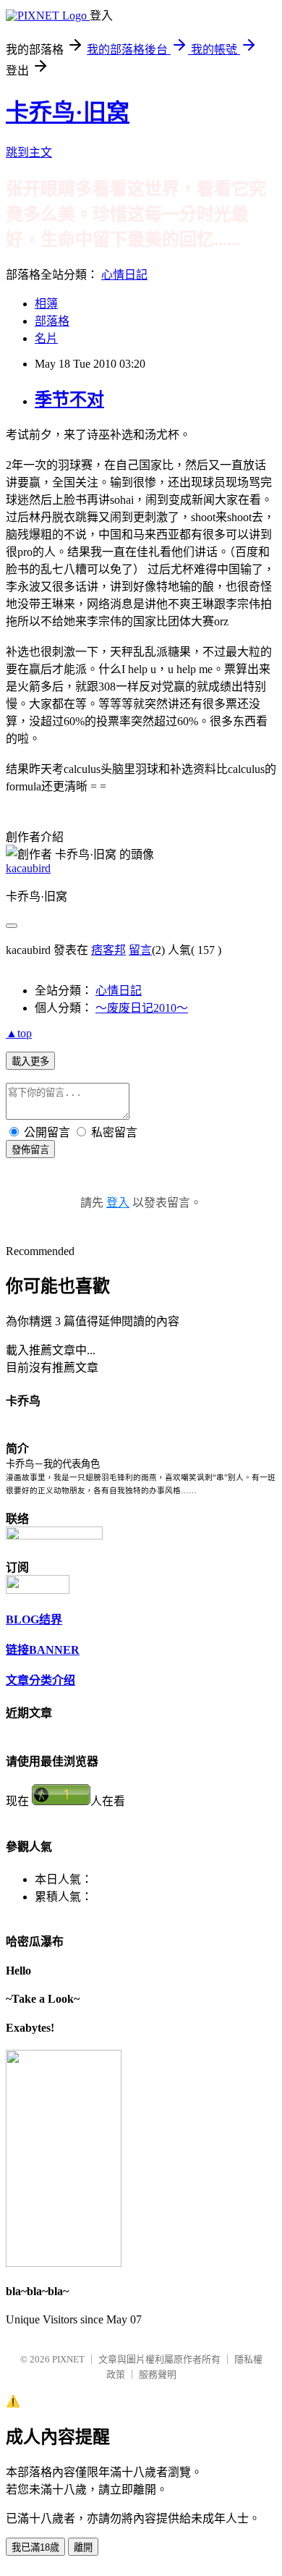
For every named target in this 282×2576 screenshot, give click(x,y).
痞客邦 (108, 950)
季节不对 (69, 400)
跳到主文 (29, 152)
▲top (19, 1033)
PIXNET (68, 2359)
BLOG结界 (34, 1619)
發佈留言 (30, 1150)
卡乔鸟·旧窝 (68, 112)
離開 (83, 2547)
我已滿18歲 (35, 2547)
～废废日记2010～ (142, 1008)
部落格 (52, 321)
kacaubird (28, 868)
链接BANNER (43, 1650)
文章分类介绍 (40, 1680)
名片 (46, 338)
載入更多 (30, 1061)
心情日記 (124, 275)
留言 (140, 950)
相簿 (46, 304)
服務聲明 (158, 2374)
